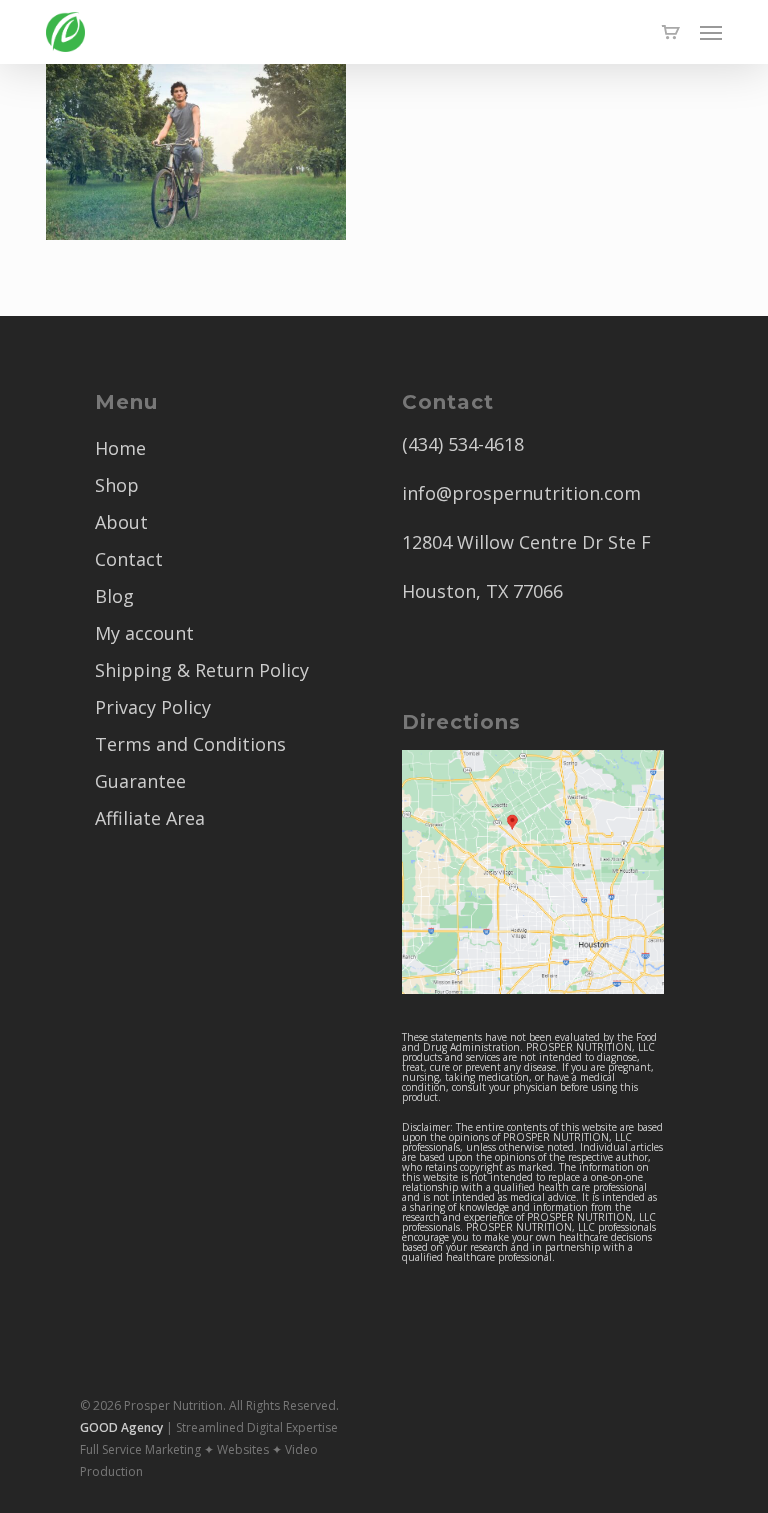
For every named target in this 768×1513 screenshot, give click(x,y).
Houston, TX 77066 (482, 591)
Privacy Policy (153, 707)
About (121, 522)
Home (120, 448)
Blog (114, 596)
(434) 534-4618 (463, 444)
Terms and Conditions (190, 744)
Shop (117, 485)
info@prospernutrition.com (521, 493)
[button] (711, 32)
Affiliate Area (150, 818)
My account (144, 633)
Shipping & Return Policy (202, 670)
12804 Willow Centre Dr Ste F (526, 542)
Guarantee (140, 781)
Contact (129, 559)
